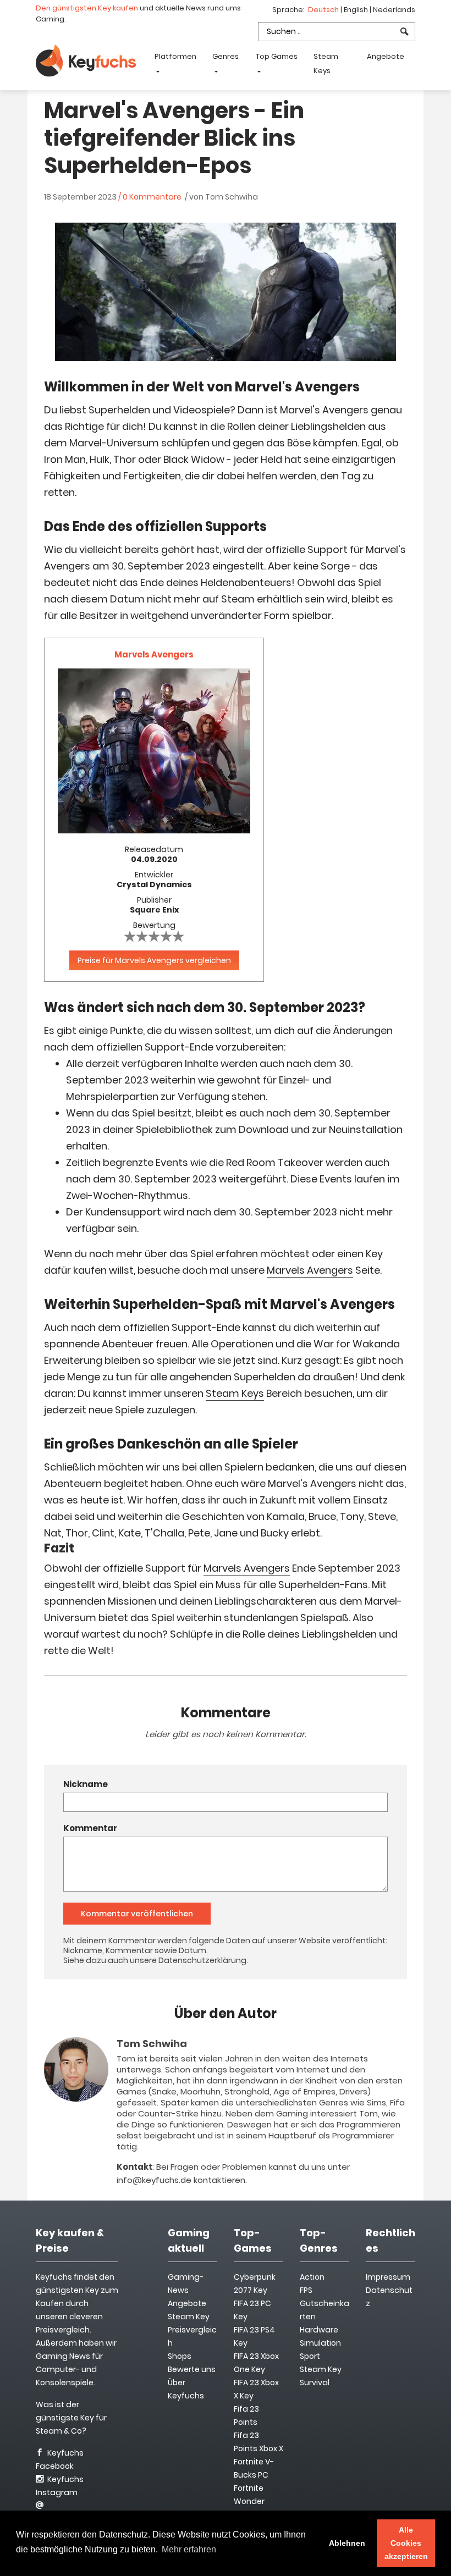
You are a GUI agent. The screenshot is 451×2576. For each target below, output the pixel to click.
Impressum (388, 2277)
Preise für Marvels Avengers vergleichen (154, 960)
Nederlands (394, 10)
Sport (310, 2356)
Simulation (320, 2343)
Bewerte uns (192, 2369)
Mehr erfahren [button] (189, 2549)
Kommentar (90, 1828)
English (357, 10)
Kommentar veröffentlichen (137, 1914)
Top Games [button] (277, 56)
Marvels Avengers (310, 1270)
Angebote (386, 56)
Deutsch (324, 10)
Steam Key (321, 2369)
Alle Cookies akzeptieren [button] (406, 2543)
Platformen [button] (175, 56)
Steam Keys (326, 63)
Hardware (319, 2330)
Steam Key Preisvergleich (192, 2330)
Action (312, 2277)
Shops (180, 2356)
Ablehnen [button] (347, 2543)
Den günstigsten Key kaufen (87, 8)
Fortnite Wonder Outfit (249, 2501)
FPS (306, 2290)
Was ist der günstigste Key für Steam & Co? (71, 2418)
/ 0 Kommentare (150, 197)
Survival (315, 2382)
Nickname (86, 1784)
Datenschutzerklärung (202, 1960)
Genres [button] (226, 56)
